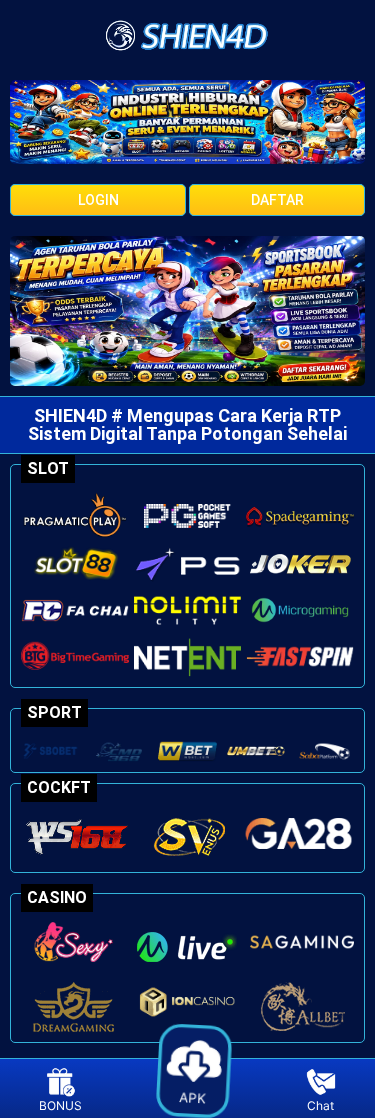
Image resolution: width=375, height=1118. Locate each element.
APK (195, 1093)
